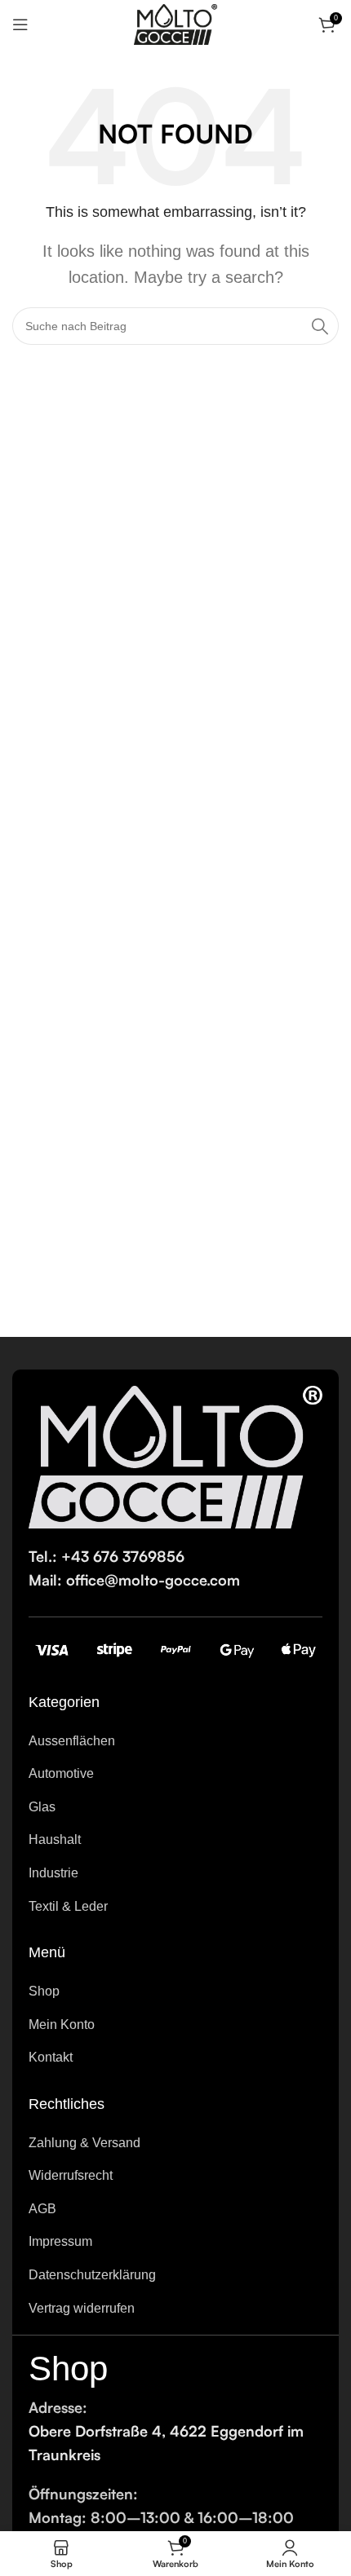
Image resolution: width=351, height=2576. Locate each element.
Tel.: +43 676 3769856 (107, 1556)
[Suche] (320, 326)
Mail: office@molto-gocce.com (134, 1580)
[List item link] (175, 1741)
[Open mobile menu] (20, 24)
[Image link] (175, 1456)
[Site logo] (176, 24)
